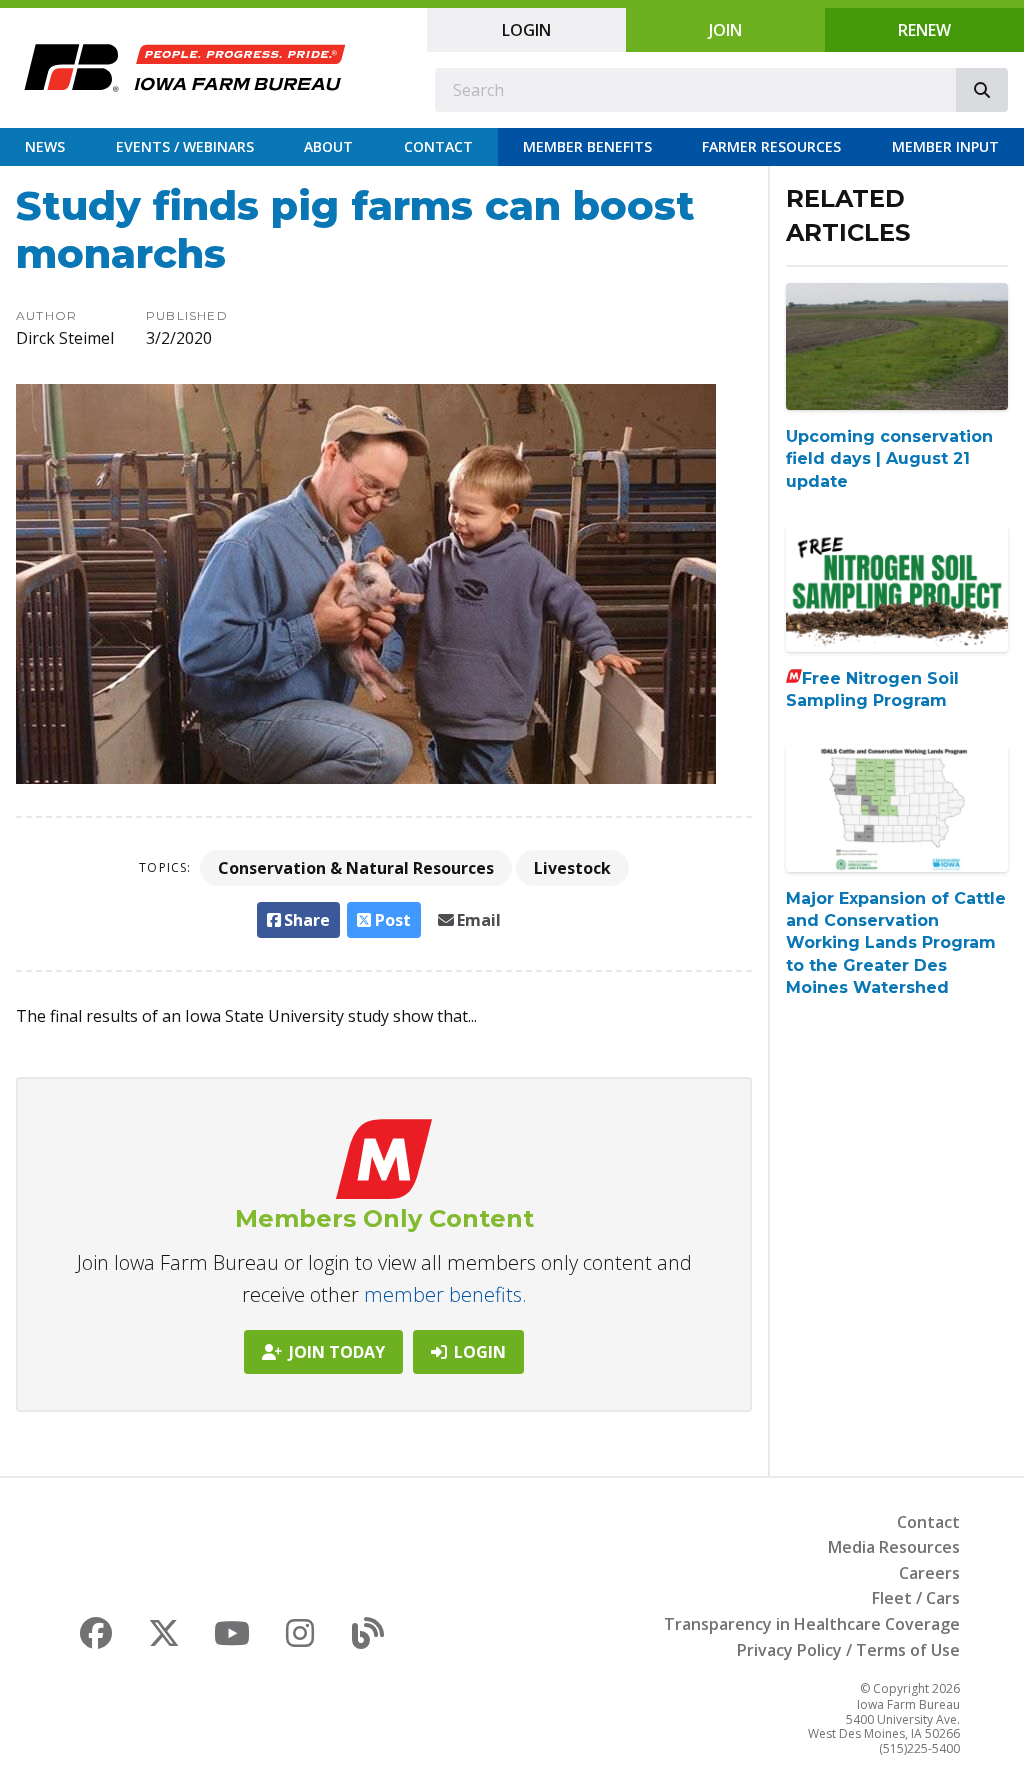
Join (725, 30)
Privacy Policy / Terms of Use (848, 1650)
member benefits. (445, 1294)
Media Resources (894, 1547)
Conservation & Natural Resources (356, 868)
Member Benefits (587, 146)
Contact (438, 146)
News (45, 146)
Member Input (945, 146)
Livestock (572, 868)
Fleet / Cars (916, 1598)
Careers (929, 1573)
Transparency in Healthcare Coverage (812, 1624)
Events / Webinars (185, 146)
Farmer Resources (771, 146)
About (328, 146)
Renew (924, 30)
